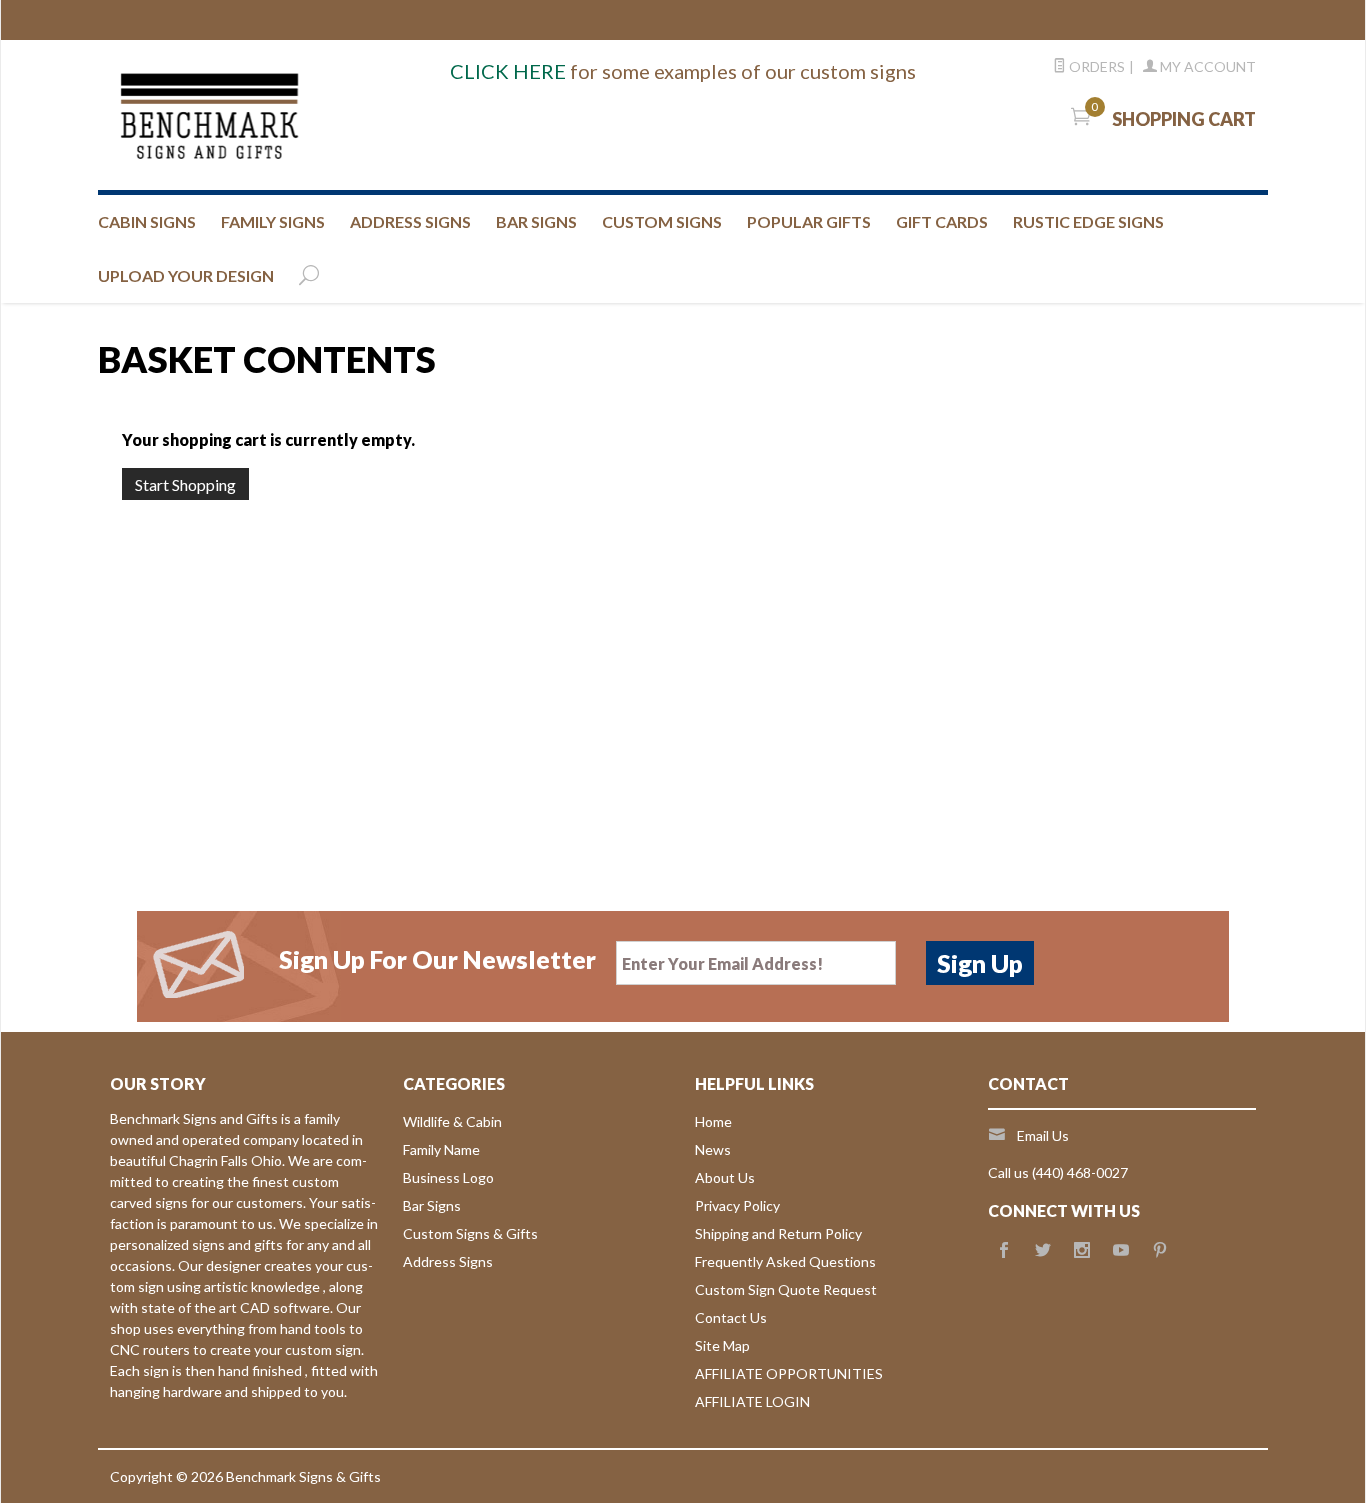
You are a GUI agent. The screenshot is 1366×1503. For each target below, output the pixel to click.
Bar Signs (432, 1205)
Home (713, 1121)
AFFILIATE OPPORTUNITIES (789, 1373)
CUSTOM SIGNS (662, 221)
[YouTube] (1121, 1251)
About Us (725, 1177)
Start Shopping (185, 484)
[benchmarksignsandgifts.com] (293, 115)
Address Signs (448, 1261)
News (713, 1149)
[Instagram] (1082, 1251)
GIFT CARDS (942, 221)
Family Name (441, 1149)
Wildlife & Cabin (452, 1121)
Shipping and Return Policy (778, 1233)
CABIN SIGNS (147, 221)
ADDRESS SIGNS (410, 221)
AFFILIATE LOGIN (752, 1401)
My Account (1206, 66)
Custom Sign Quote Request (786, 1289)
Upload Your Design (186, 275)
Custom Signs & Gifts (470, 1233)
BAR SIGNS (536, 221)
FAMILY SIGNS (273, 221)
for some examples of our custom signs (683, 71)
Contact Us (731, 1317)
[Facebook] (1004, 1251)
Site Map (722, 1345)
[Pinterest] (1160, 1251)
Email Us (1043, 1135)
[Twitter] (1043, 1251)
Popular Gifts (809, 221)
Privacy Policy (737, 1205)
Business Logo (448, 1177)
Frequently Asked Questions (785, 1261)
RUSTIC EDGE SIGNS (1088, 221)
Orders (1095, 66)
